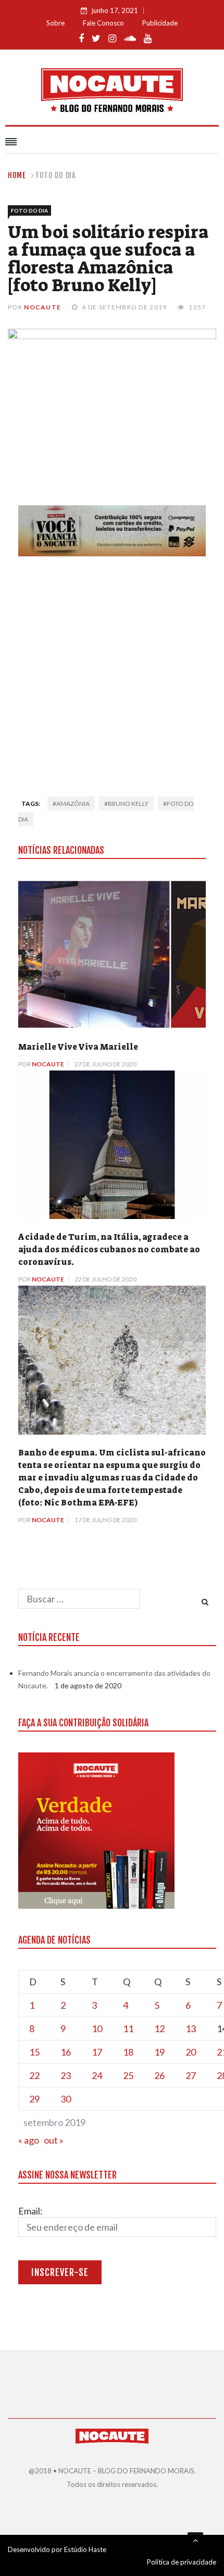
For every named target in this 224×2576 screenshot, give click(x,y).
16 (66, 2052)
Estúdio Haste (85, 2549)
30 (66, 2099)
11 (128, 2029)
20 (191, 2052)
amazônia (73, 804)
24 (97, 2075)
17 (97, 2052)
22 (34, 2075)
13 (191, 2029)
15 (34, 2052)
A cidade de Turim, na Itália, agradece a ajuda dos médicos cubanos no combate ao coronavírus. (109, 1249)
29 (34, 2099)
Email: (30, 2211)
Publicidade (160, 23)
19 (159, 2052)
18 (128, 2052)
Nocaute (42, 307)
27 (191, 2075)
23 (66, 2075)
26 (159, 2075)
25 (128, 2075)
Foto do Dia (56, 175)
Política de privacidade (182, 2562)
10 (97, 2029)
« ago (29, 2140)
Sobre (55, 23)
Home (17, 175)
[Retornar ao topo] (195, 2540)
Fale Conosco (103, 23)
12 (159, 2029)
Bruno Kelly (128, 804)
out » (54, 2140)
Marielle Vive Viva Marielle (78, 1047)
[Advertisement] (112, 673)
